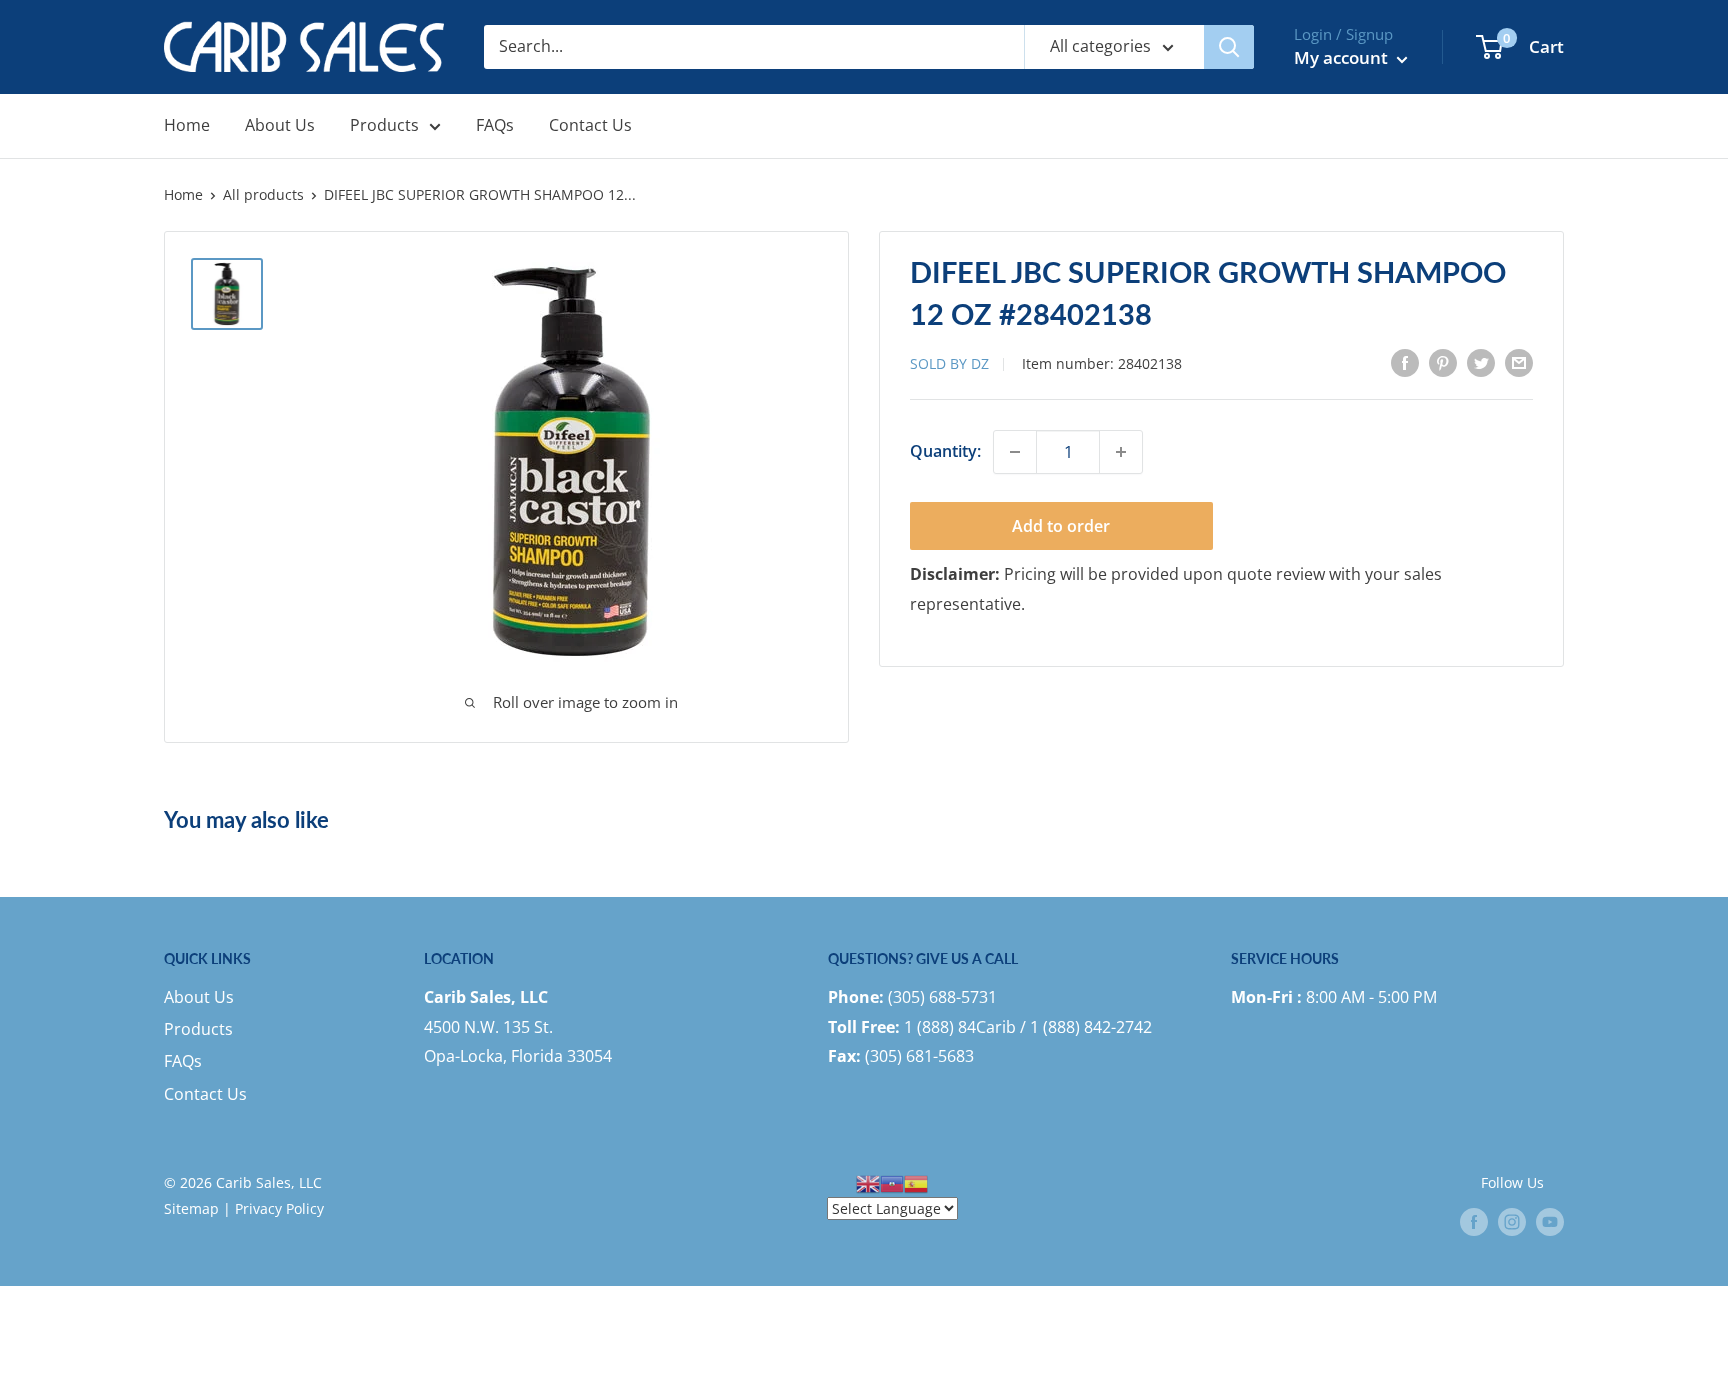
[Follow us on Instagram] (1512, 1222)
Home (187, 125)
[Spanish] (916, 1182)
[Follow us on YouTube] (1550, 1222)
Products (384, 125)
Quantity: (945, 451)
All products (263, 194)
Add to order (1061, 526)
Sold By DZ (949, 363)
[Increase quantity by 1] (1121, 452)
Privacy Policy (279, 1208)
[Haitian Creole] (892, 1182)
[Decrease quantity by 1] (1015, 452)
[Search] (1229, 47)
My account (1343, 57)
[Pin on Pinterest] (1443, 362)
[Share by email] (1519, 362)
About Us (280, 125)
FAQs (495, 125)
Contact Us (590, 125)
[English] (868, 1182)
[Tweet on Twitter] (1481, 362)
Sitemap (191, 1208)
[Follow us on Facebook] (1474, 1222)
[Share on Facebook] (1405, 362)
